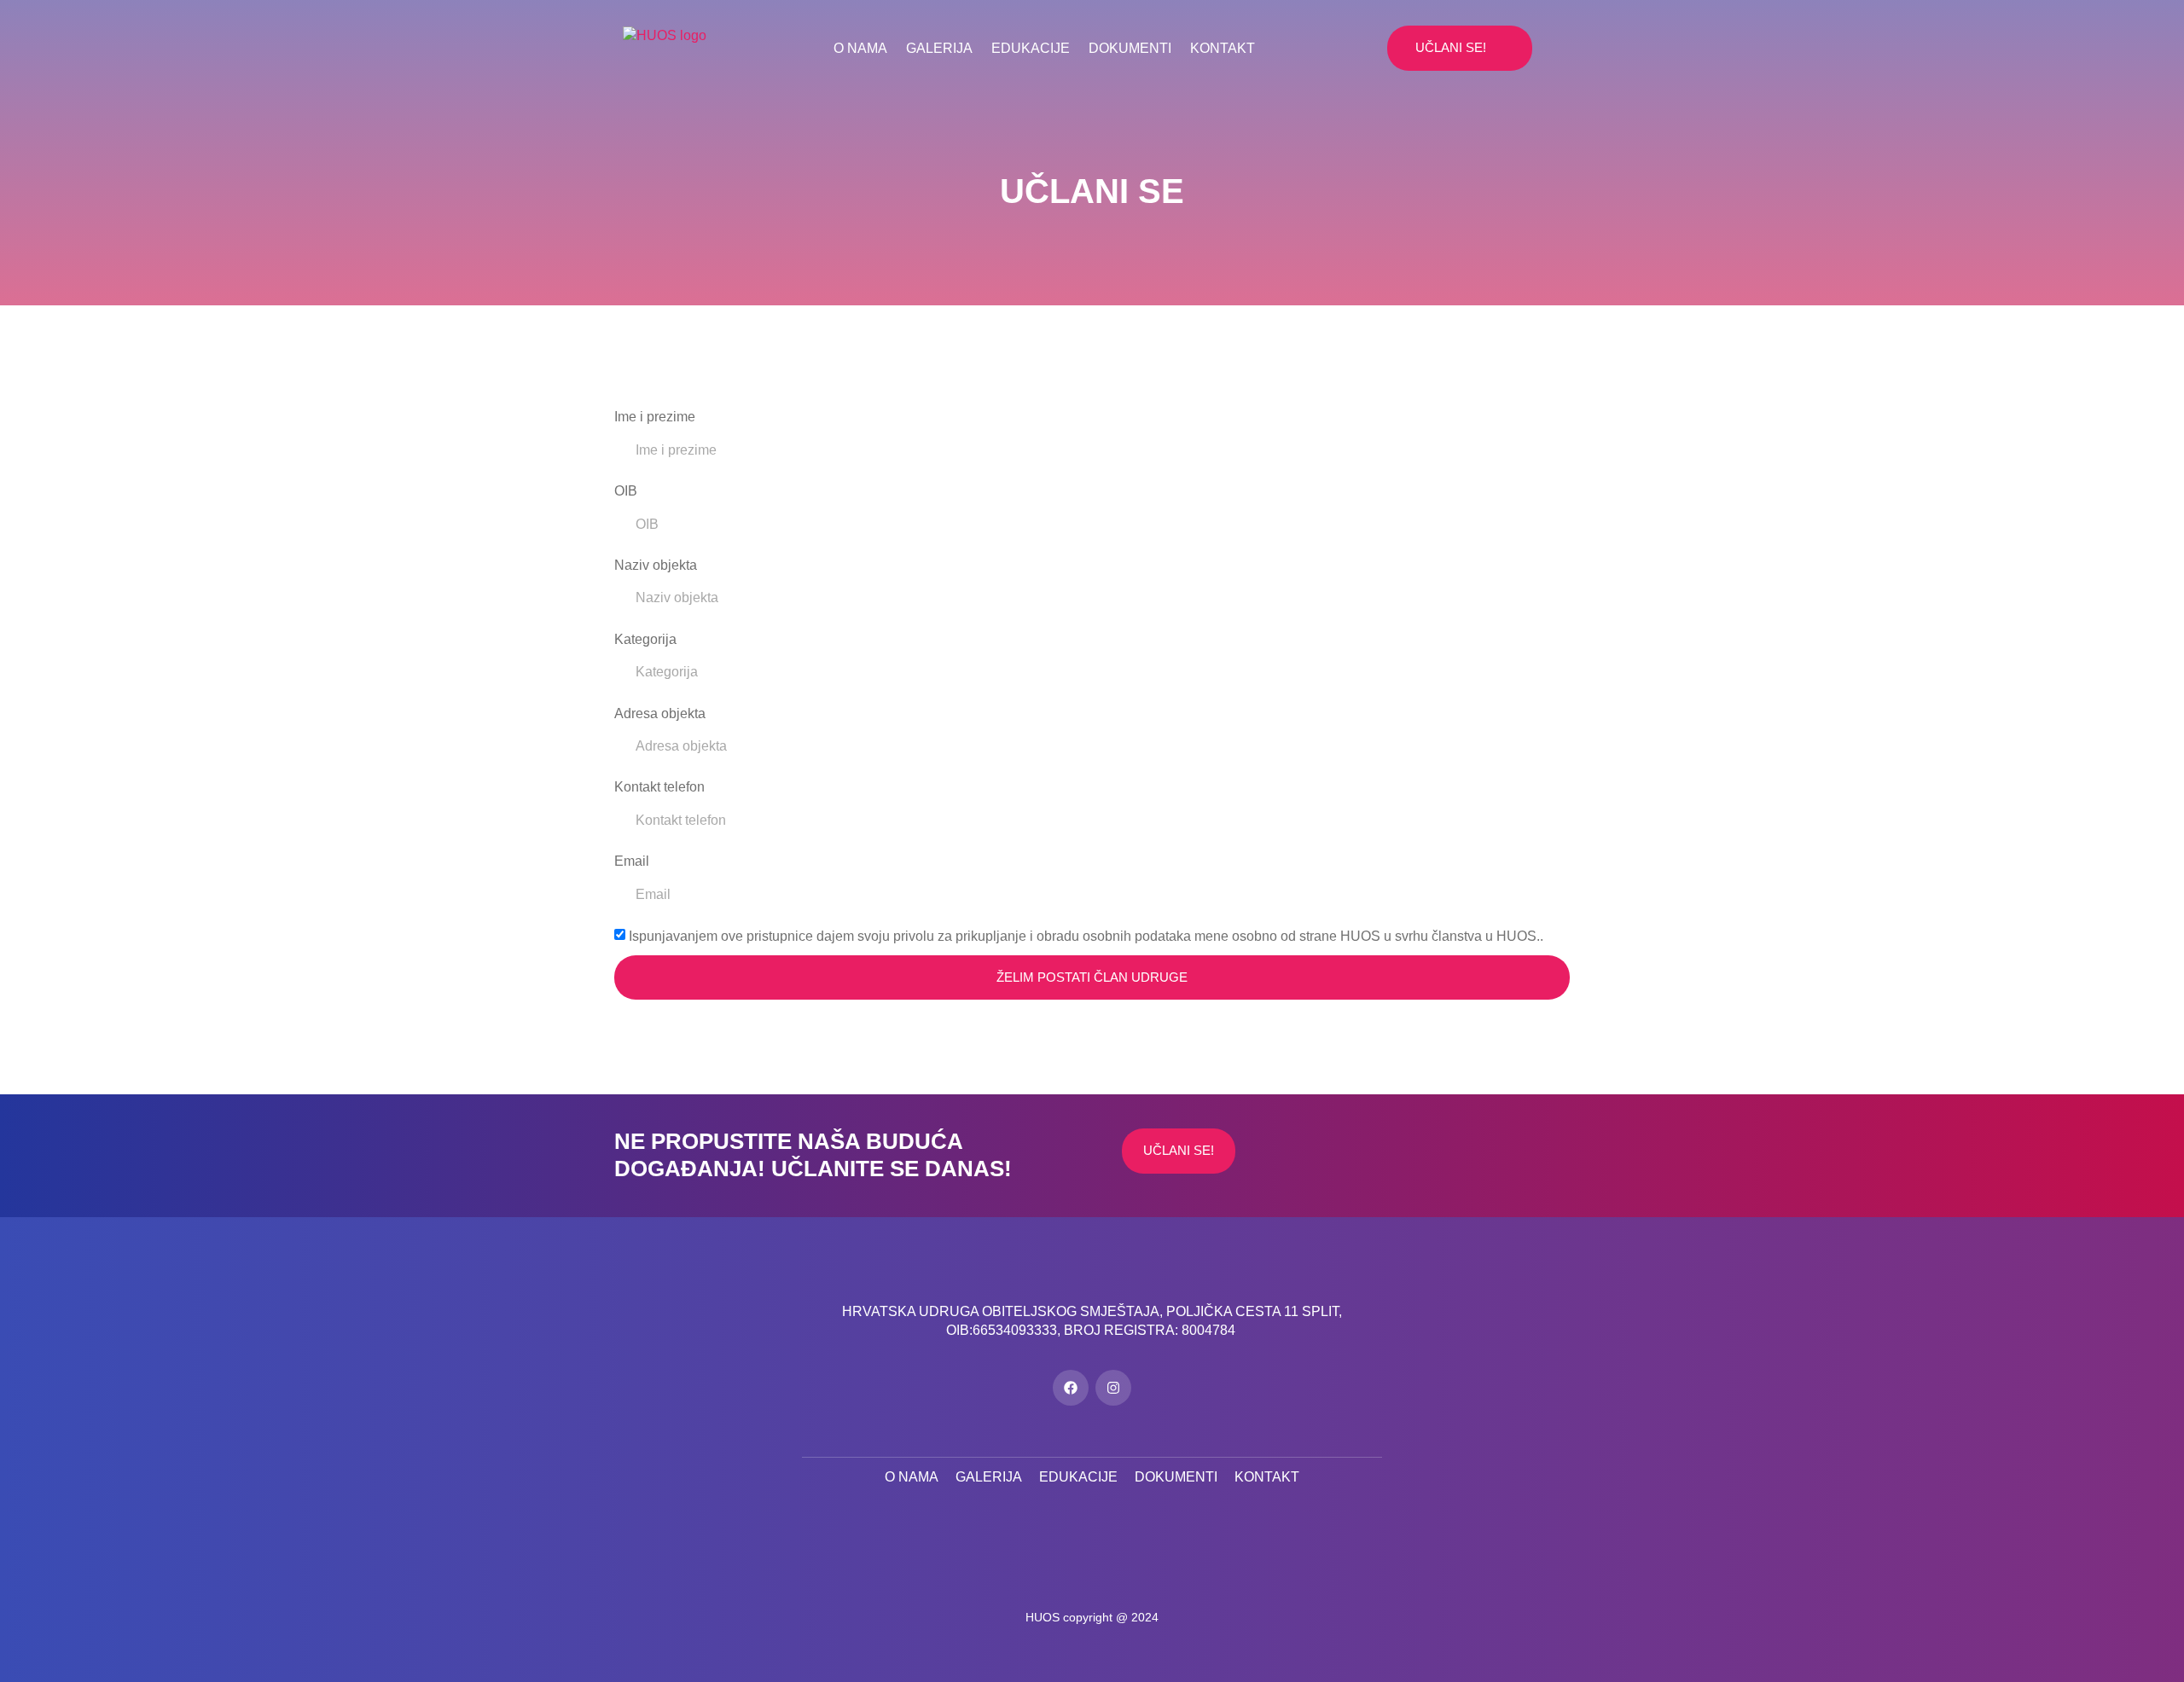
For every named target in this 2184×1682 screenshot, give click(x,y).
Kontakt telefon (659, 787)
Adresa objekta (660, 713)
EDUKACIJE (1031, 48)
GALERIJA (939, 48)
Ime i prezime (655, 417)
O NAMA (860, 48)
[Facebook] (1071, 1388)
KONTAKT (1223, 48)
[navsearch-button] (1370, 47)
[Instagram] (1113, 1388)
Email (632, 861)
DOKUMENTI (1130, 48)
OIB (626, 491)
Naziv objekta (656, 565)
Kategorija (645, 639)
